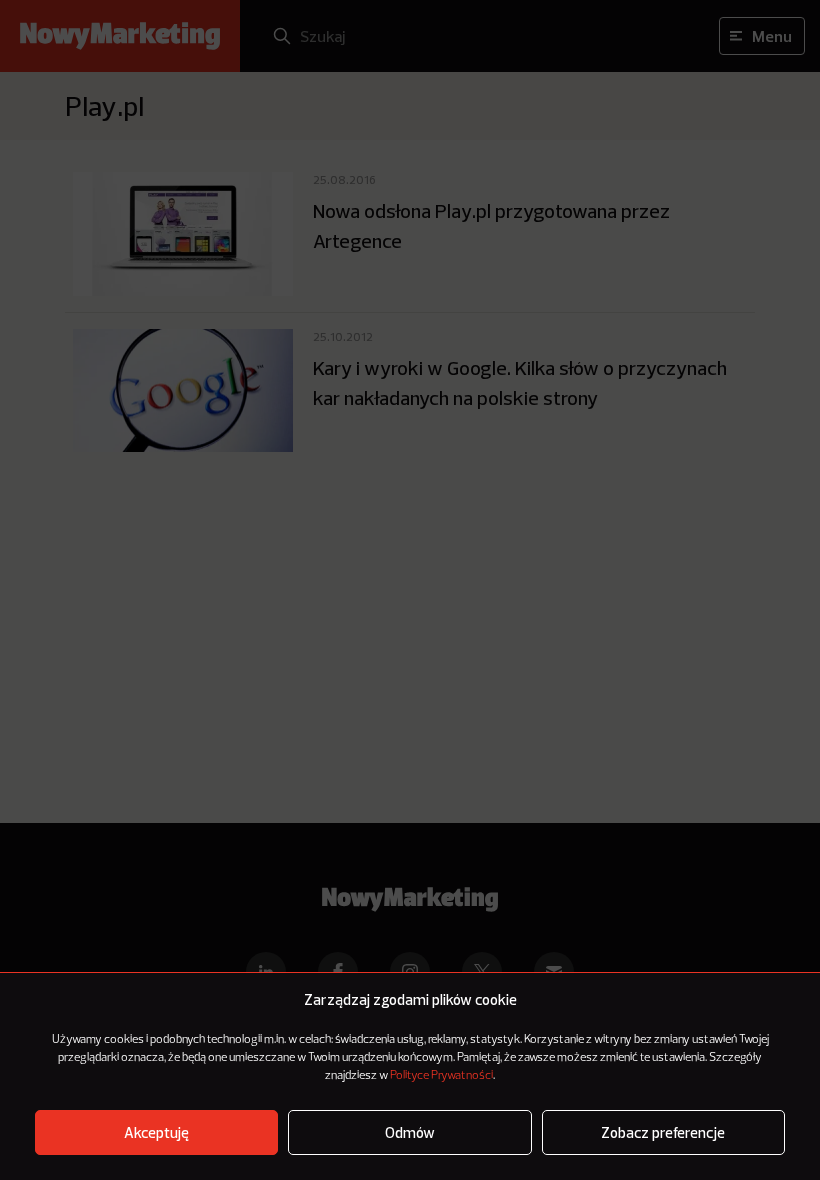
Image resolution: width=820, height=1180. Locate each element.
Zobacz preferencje (663, 1132)
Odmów (410, 1132)
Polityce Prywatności (441, 1076)
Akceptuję (156, 1132)
